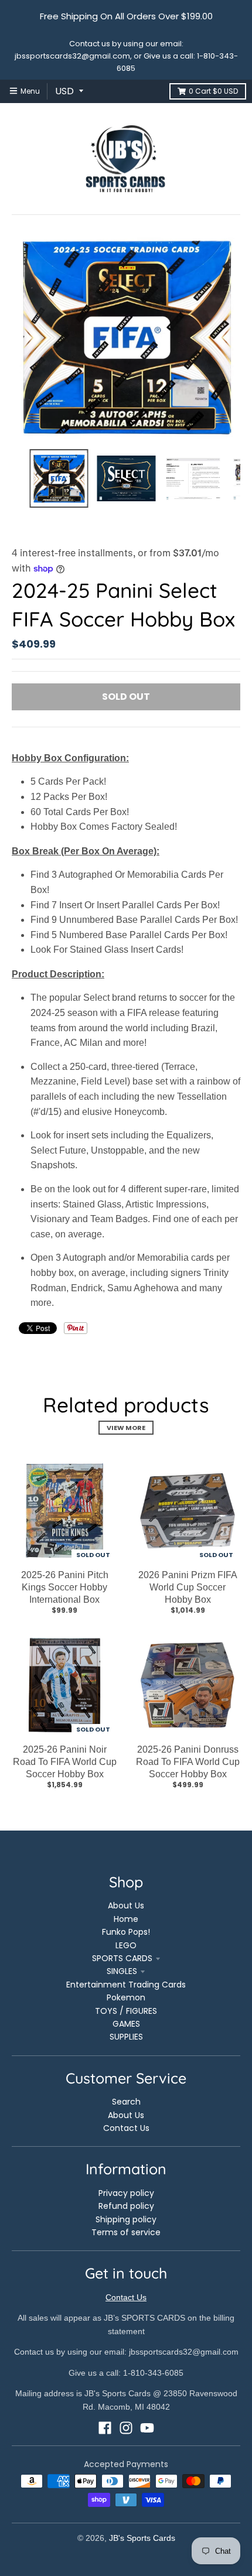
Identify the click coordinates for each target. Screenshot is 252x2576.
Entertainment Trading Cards (126, 1985)
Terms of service (126, 2232)
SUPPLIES (126, 2037)
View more (126, 1428)
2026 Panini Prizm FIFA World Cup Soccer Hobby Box (188, 1587)
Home (126, 1919)
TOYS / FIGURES (126, 2011)
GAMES (126, 2024)
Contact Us (126, 2128)
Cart (213, 91)
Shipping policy (126, 2219)
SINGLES (122, 1971)
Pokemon (126, 1997)
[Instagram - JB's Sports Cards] (126, 2428)
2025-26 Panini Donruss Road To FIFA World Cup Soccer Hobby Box (188, 1762)
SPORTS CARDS (122, 1958)
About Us (126, 1906)
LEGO (126, 1945)
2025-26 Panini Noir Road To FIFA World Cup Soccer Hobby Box (65, 1762)
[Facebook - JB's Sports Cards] (105, 2428)
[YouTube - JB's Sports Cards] (147, 2428)
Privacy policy (126, 2193)
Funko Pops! (126, 1932)
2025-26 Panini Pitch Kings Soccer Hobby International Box (65, 1587)
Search (126, 2102)
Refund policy (126, 2206)
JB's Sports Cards (142, 2538)
